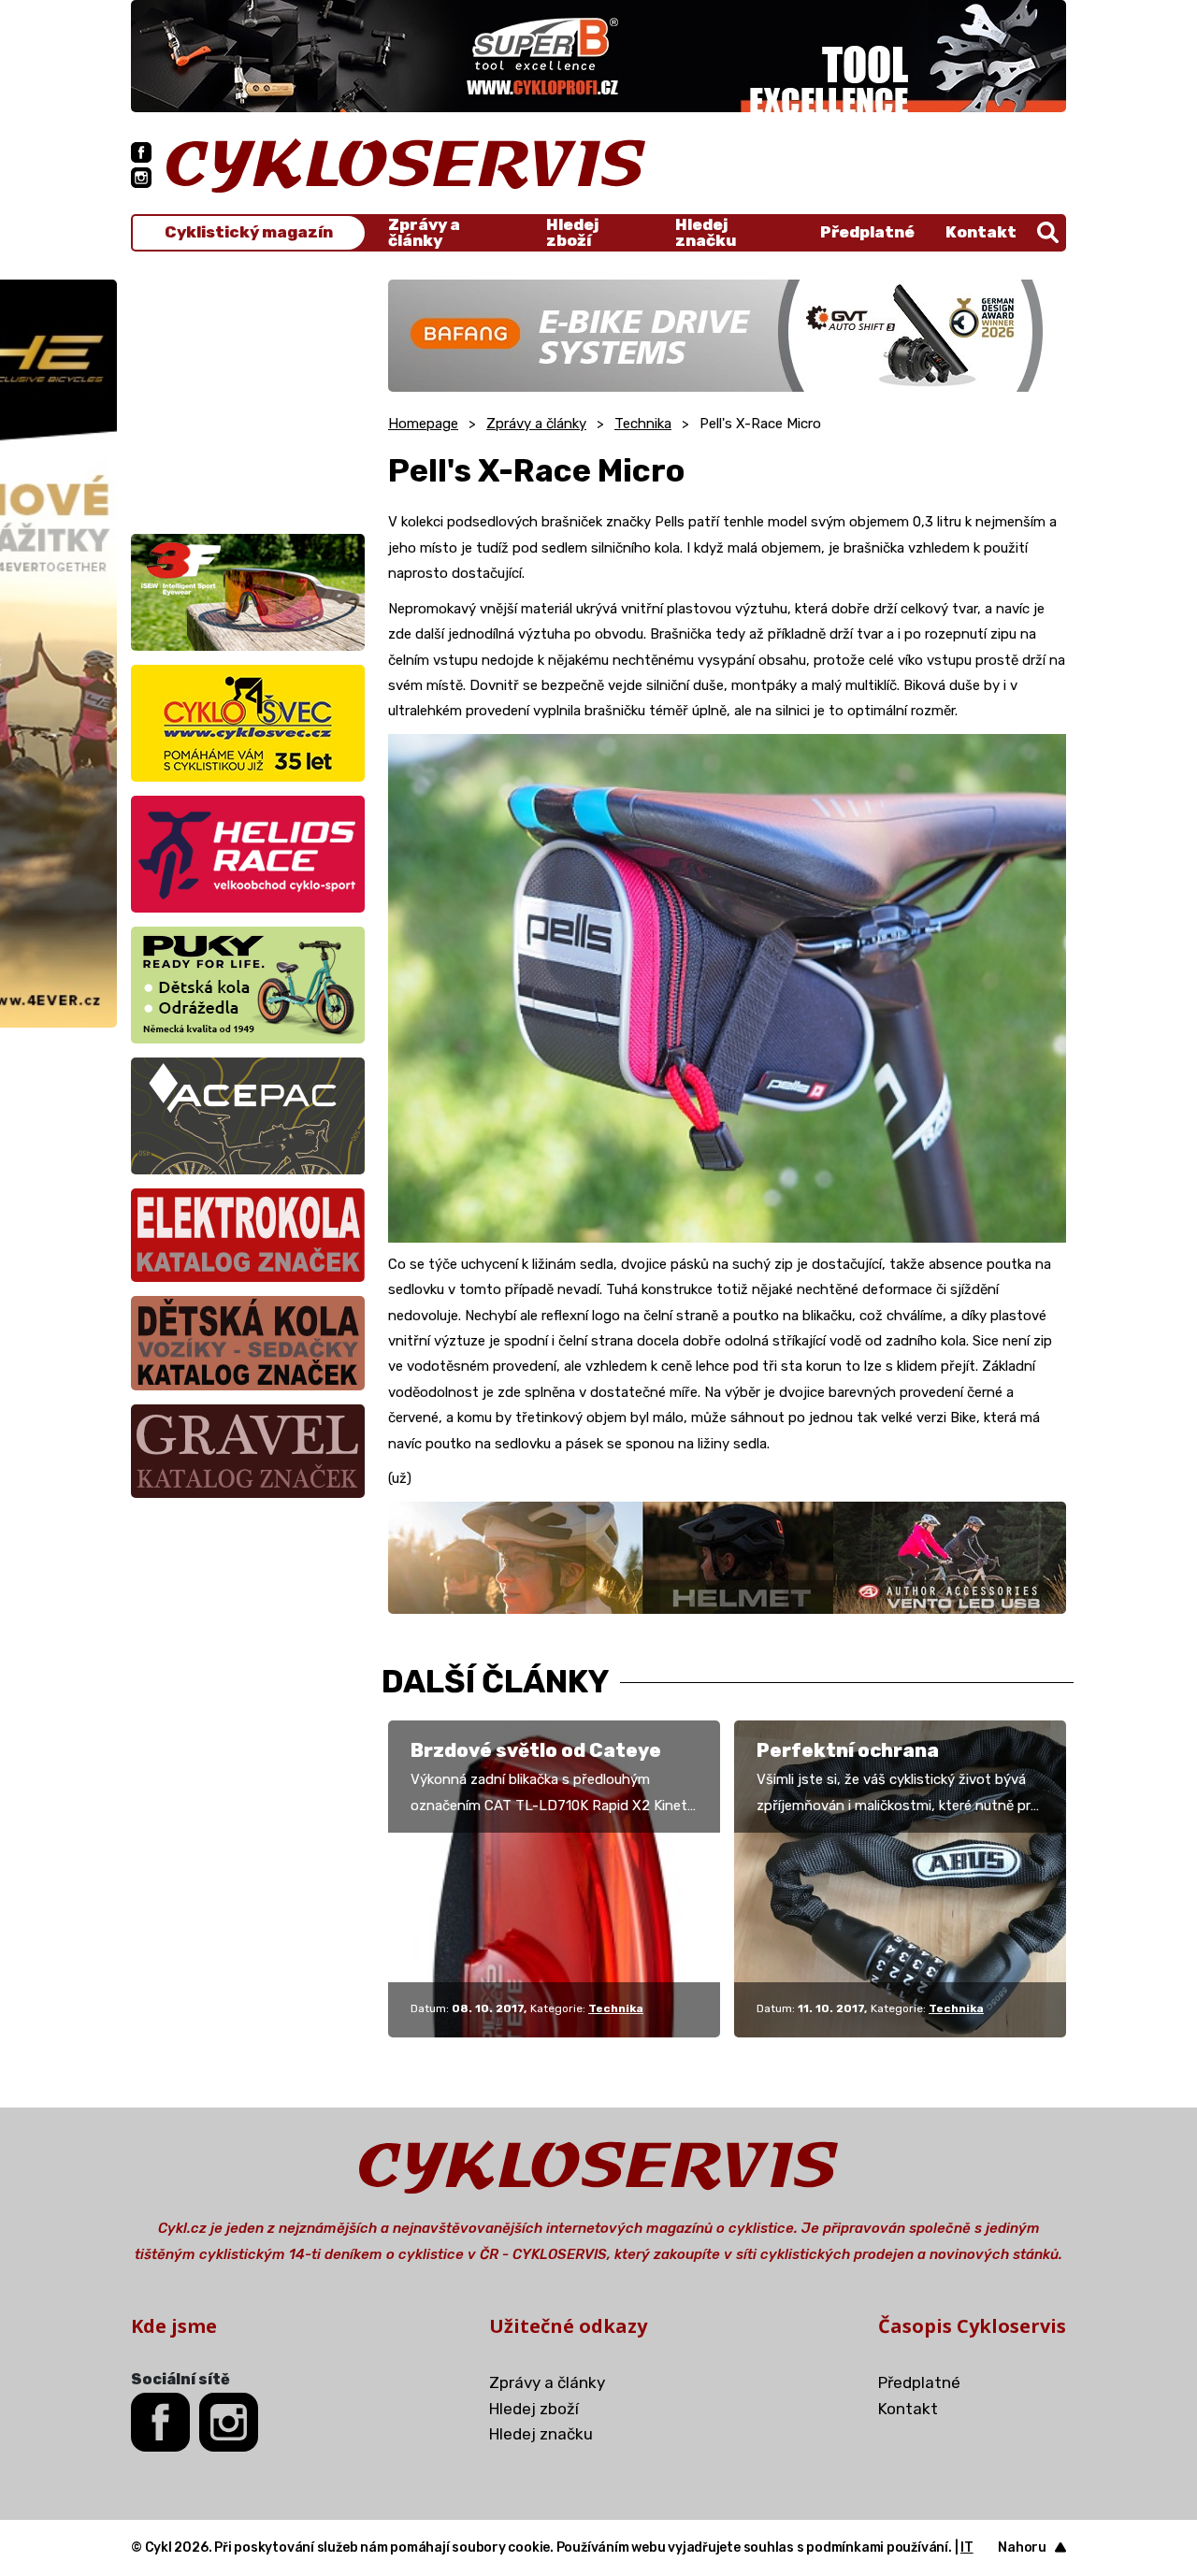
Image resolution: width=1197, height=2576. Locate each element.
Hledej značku (706, 233)
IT (967, 2547)
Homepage (423, 424)
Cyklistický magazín (249, 232)
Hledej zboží (572, 233)
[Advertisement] (248, 396)
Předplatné (867, 232)
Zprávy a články (424, 233)
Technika (643, 424)
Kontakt (981, 232)
